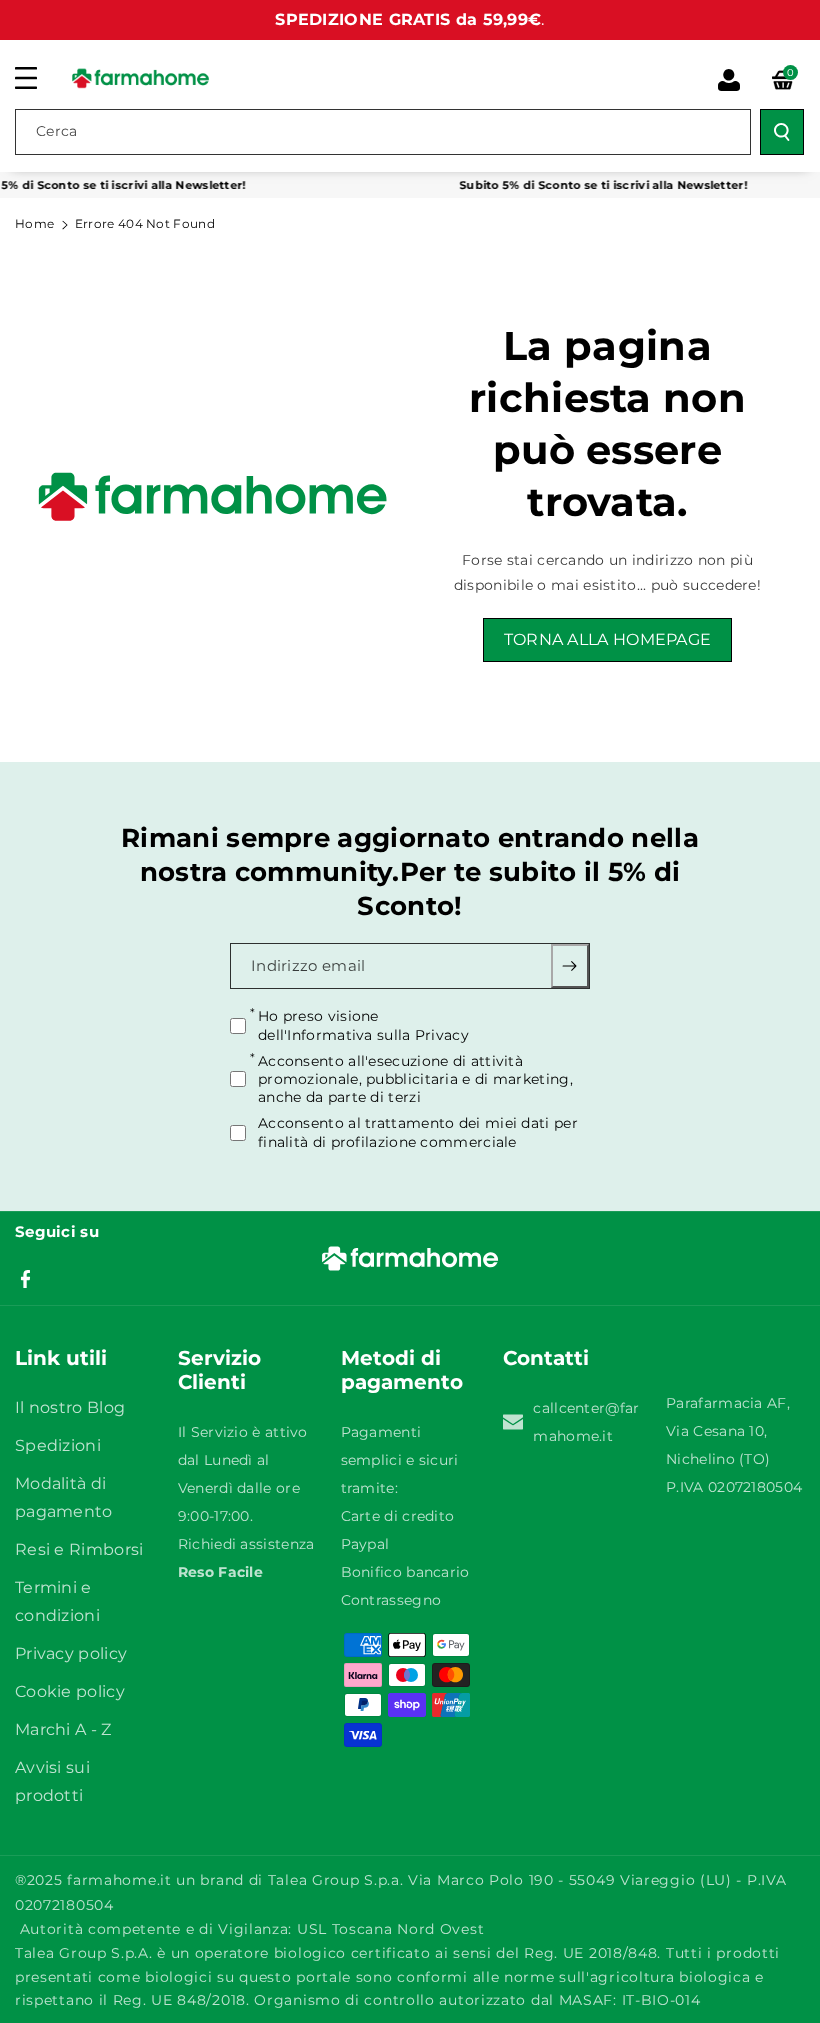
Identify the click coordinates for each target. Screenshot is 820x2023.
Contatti (546, 1358)
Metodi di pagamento (402, 1370)
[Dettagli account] (729, 80)
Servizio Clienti (219, 1370)
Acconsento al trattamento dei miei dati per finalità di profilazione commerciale (418, 1132)
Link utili (61, 1358)
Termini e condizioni (57, 1601)
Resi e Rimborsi (79, 1549)
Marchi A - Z (63, 1729)
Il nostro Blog (70, 1407)
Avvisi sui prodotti (52, 1781)
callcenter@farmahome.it (586, 1422)
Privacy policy (71, 1653)
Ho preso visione (363, 1025)
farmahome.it (119, 1880)
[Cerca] (782, 132)
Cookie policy (70, 1691)
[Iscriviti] (570, 966)
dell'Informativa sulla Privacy (363, 1035)
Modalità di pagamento (64, 1497)
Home (34, 223)
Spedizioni (58, 1445)
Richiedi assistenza (246, 1544)
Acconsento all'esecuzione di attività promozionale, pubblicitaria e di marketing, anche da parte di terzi (415, 1079)
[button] (37, 78)
